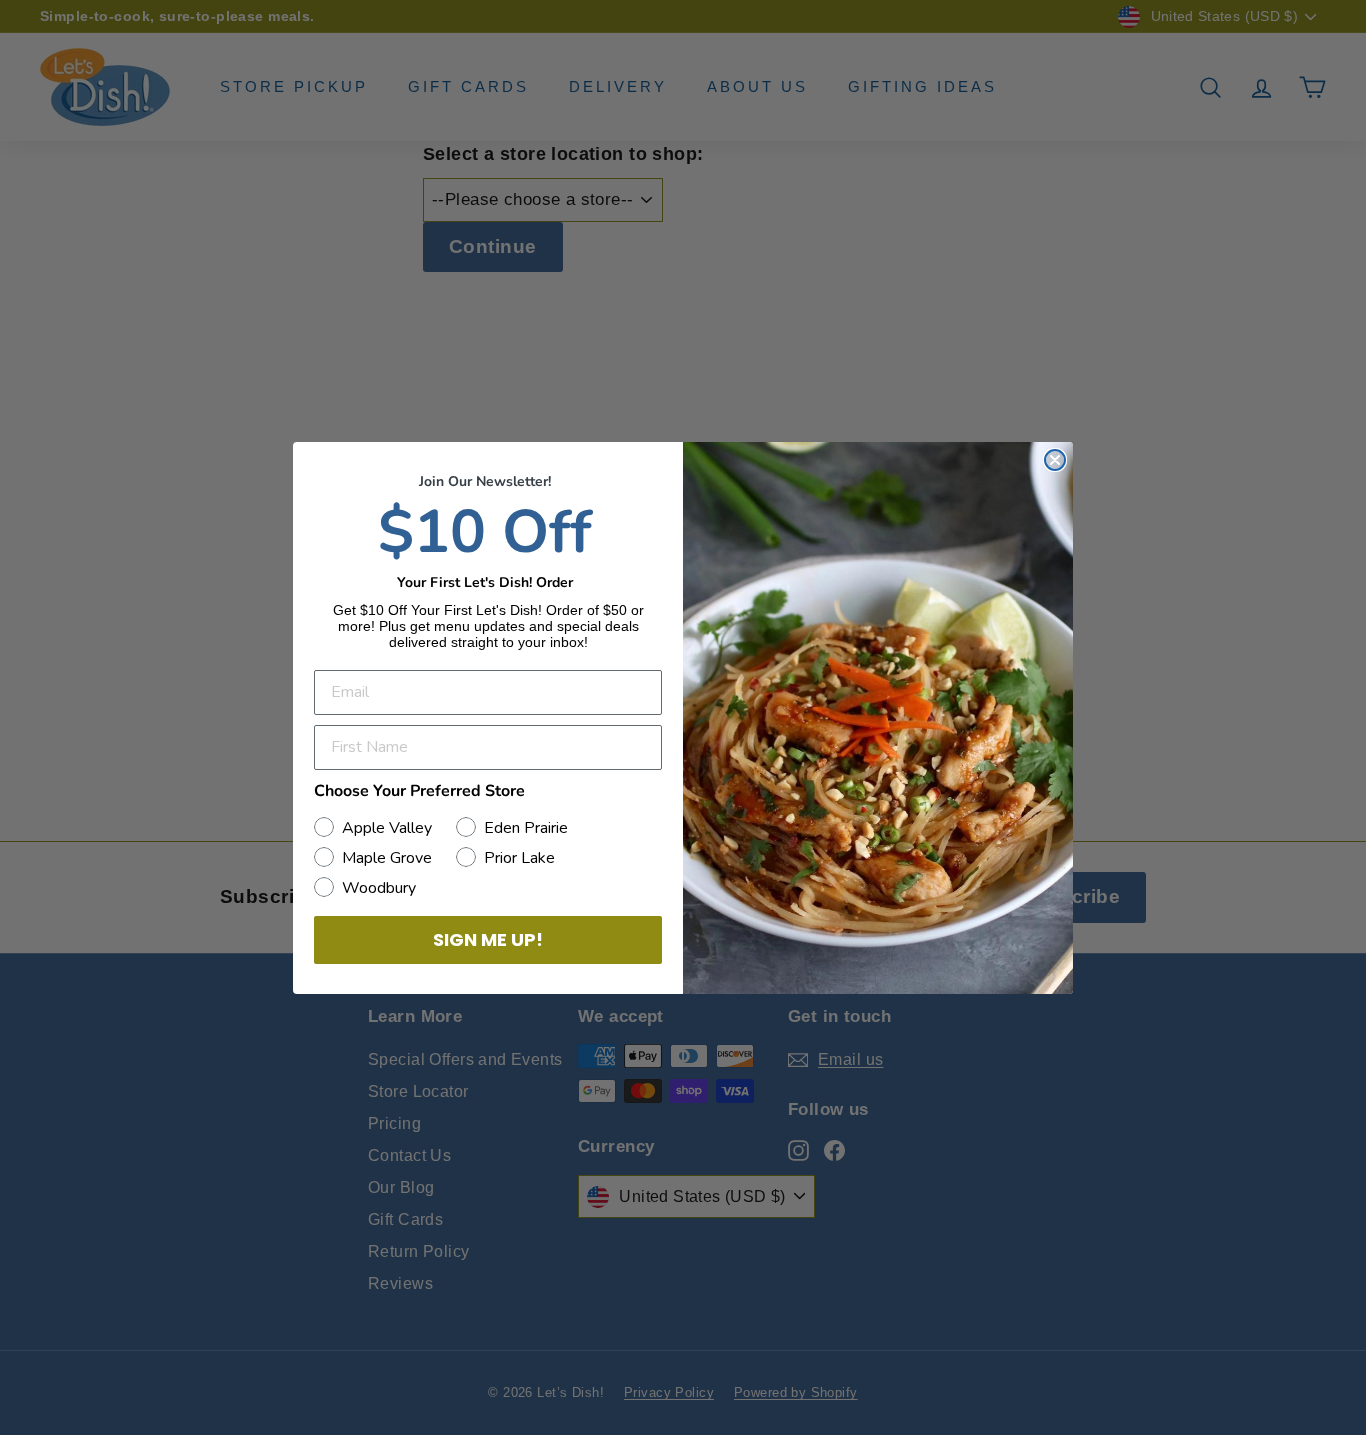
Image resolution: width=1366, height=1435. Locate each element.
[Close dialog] (1055, 460)
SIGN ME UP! (488, 939)
